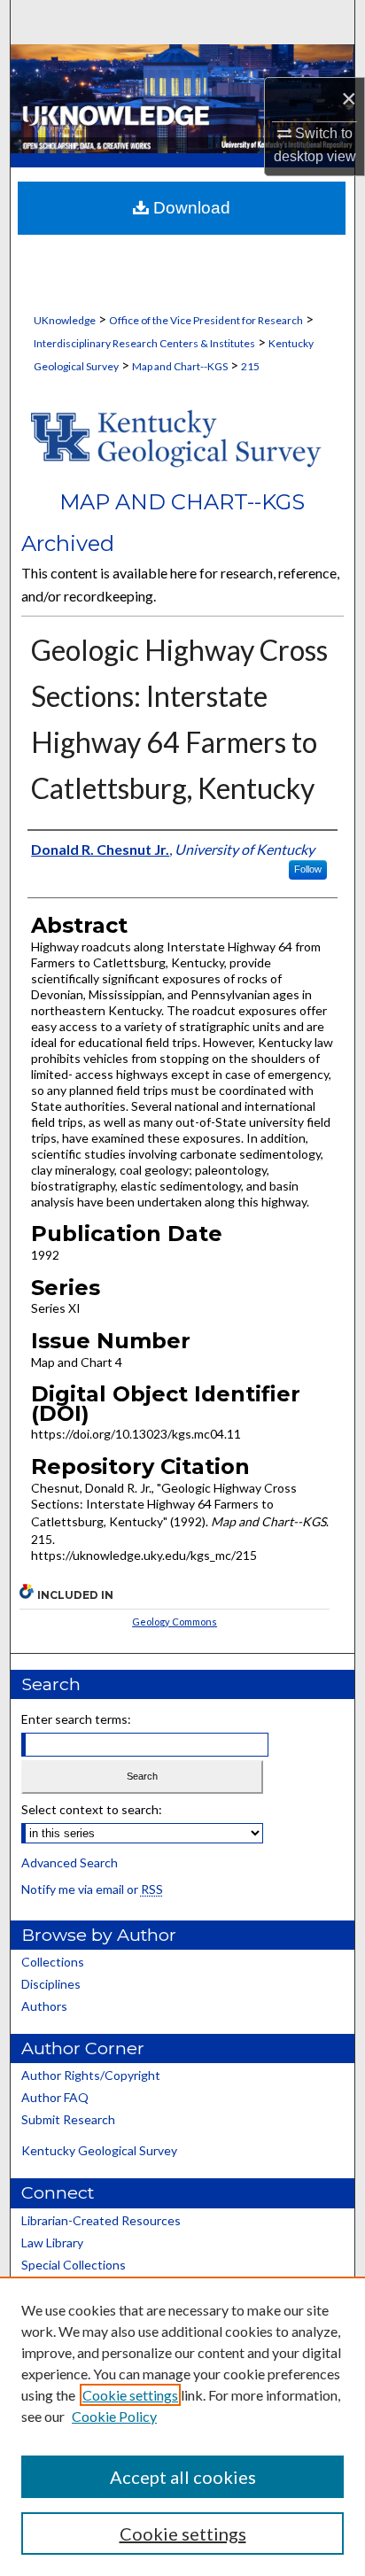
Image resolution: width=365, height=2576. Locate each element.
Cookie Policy (114, 2416)
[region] (182, 2426)
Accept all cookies (183, 2477)
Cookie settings (130, 2395)
